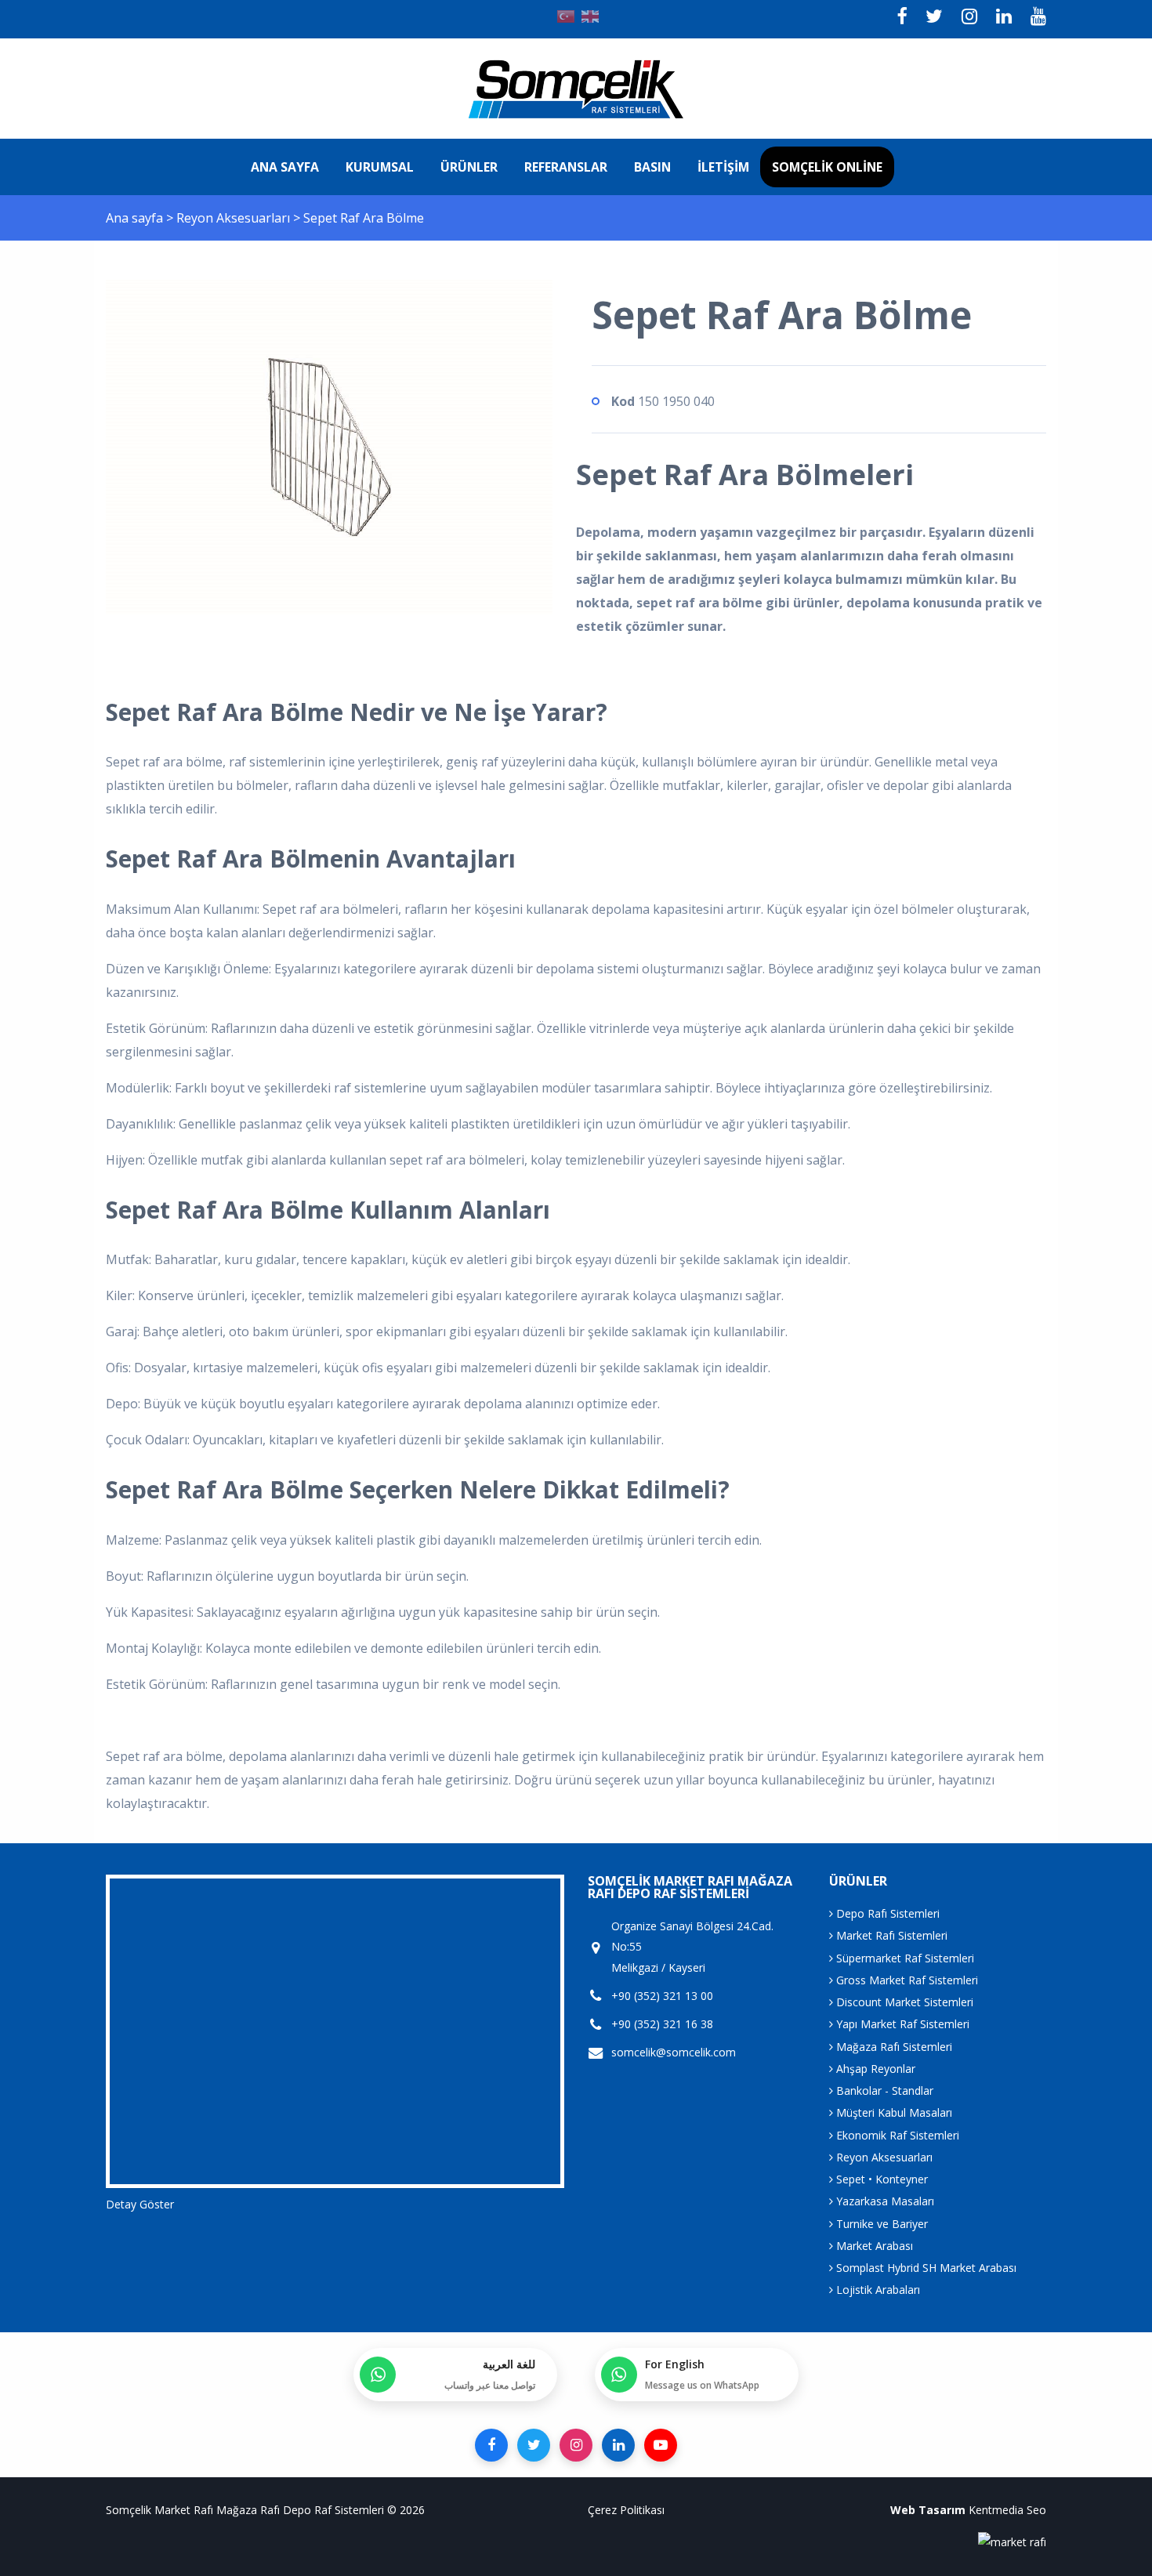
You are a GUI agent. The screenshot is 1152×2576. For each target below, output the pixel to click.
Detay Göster (140, 2204)
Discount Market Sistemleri (903, 2002)
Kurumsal (380, 167)
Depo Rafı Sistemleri (886, 1913)
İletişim (723, 167)
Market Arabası (873, 2246)
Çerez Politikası (626, 2510)
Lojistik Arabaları (877, 2290)
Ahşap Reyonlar (874, 2069)
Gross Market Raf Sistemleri (906, 1980)
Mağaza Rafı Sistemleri (893, 2047)
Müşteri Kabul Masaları (893, 2112)
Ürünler (469, 167)
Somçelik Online (827, 167)
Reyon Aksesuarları (235, 218)
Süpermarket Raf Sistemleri (904, 1958)
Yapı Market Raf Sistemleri (901, 2024)
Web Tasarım (928, 2510)
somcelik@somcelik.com (674, 2052)
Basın (652, 167)
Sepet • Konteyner (880, 2179)
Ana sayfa (285, 167)
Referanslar (566, 167)
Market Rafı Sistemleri (890, 1935)
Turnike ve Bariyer (880, 2224)
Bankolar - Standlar (883, 2091)
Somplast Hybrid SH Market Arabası (925, 2268)
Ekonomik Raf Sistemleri (896, 2135)
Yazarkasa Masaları (884, 2201)
